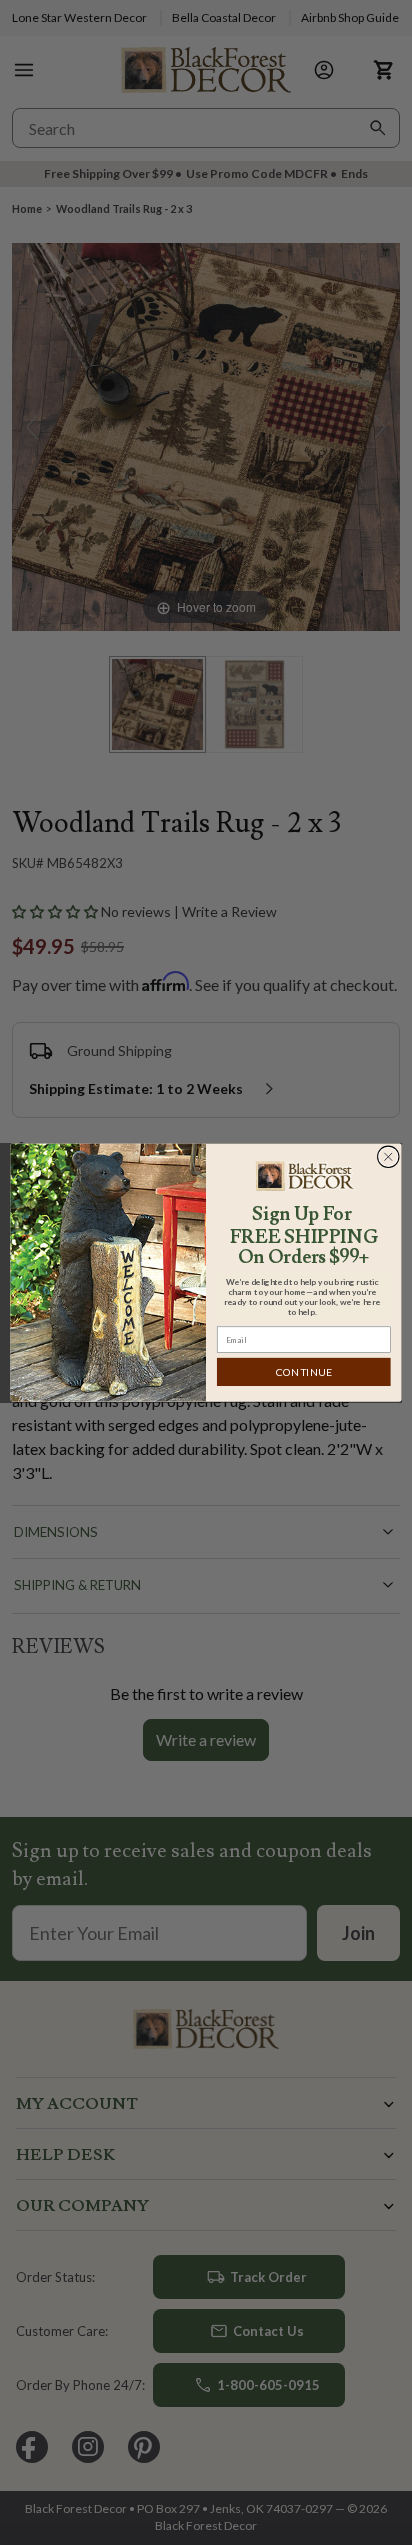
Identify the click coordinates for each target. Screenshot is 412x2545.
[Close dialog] (388, 1157)
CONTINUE (304, 1372)
